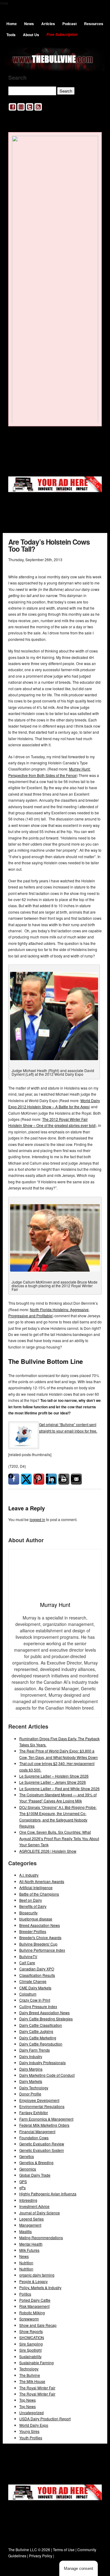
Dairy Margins (31, 2069)
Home (12, 24)
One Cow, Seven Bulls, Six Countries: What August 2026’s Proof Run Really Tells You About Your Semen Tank (59, 1838)
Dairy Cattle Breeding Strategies (46, 2019)
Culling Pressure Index (38, 2006)
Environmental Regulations (42, 2106)
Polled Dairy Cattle (35, 2300)
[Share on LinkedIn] (51, 1479)
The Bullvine (30, 2375)
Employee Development (39, 2100)
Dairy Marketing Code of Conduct (47, 2075)
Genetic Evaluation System (42, 2150)
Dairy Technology (34, 2088)
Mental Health (31, 2244)
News (29, 24)
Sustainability (30, 2356)
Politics (25, 2294)
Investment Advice (34, 2206)
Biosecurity (28, 1913)
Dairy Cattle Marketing (38, 2038)
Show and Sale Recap (38, 2325)
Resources (94, 24)
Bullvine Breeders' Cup (38, 1944)
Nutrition (26, 2263)
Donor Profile (30, 2094)
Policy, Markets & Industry (40, 2287)
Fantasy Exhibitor (34, 2112)
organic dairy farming (37, 2275)
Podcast (70, 24)
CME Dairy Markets (35, 1988)
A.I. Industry (29, 1875)
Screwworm (29, 2319)
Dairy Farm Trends (35, 2050)
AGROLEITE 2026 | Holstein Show (48, 1851)
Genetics (27, 2156)
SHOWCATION (32, 2337)
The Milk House (32, 2381)
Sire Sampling (31, 2344)
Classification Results (37, 1975)
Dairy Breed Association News (44, 2013)
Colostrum (28, 1994)
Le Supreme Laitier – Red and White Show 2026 (59, 1788)
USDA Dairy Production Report (45, 2419)
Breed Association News (40, 1925)
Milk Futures (29, 2250)
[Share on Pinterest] (39, 1479)
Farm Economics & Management (46, 2119)
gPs (22, 2188)
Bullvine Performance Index (42, 1950)
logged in (37, 1519)
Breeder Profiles (33, 1931)
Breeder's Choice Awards (40, 1937)
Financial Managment (37, 2131)
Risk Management (34, 2306)
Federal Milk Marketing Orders (44, 2125)
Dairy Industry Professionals (42, 2062)
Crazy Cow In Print (35, 2000)
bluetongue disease (36, 1919)
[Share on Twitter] (26, 1479)
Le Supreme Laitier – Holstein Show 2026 (54, 1776)
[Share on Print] (64, 1479)
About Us (31, 35)
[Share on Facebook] (14, 1479)
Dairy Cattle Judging (36, 2031)
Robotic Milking (32, 2313)
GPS (23, 2181)
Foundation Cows (34, 2138)
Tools (11, 35)
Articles (48, 24)
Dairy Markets (31, 2081)
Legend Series (31, 2219)
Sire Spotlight (30, 2350)
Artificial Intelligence (36, 1887)
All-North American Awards (42, 1881)
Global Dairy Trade (35, 2175)
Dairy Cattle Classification (41, 2025)
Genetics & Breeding (36, 2162)
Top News (28, 2400)
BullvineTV (28, 1956)
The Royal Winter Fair (37, 2388)
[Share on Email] (76, 1479)
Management (30, 2225)
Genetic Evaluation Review (42, 2144)
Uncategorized (31, 2412)
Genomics (28, 2169)
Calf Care (27, 1963)
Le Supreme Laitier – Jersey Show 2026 (53, 1782)
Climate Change (33, 1981)
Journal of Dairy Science (40, 2213)
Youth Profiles (31, 2438)
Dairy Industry (31, 2056)
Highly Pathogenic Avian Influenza (48, 2194)
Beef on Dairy (31, 1900)
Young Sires (29, 2431)
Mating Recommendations (41, 2237)
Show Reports (31, 2331)
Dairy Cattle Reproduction (41, 2044)
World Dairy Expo (34, 2425)
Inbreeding (28, 2200)
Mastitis (26, 2231)
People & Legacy (33, 2281)
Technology (29, 2369)
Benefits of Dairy (33, 1906)
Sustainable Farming (37, 2363)
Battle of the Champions (39, 1894)
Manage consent (79, 2568)
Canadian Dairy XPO (37, 1969)
